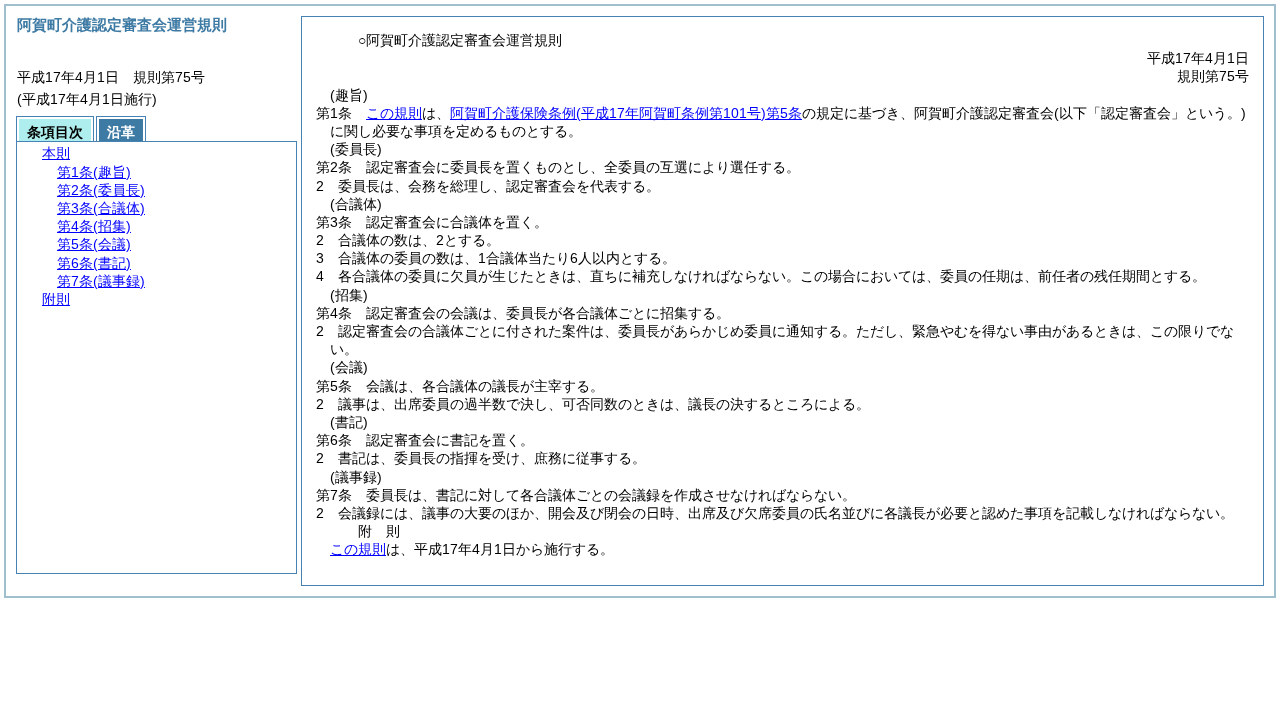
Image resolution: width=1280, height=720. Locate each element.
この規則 (394, 113)
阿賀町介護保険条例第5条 (626, 113)
